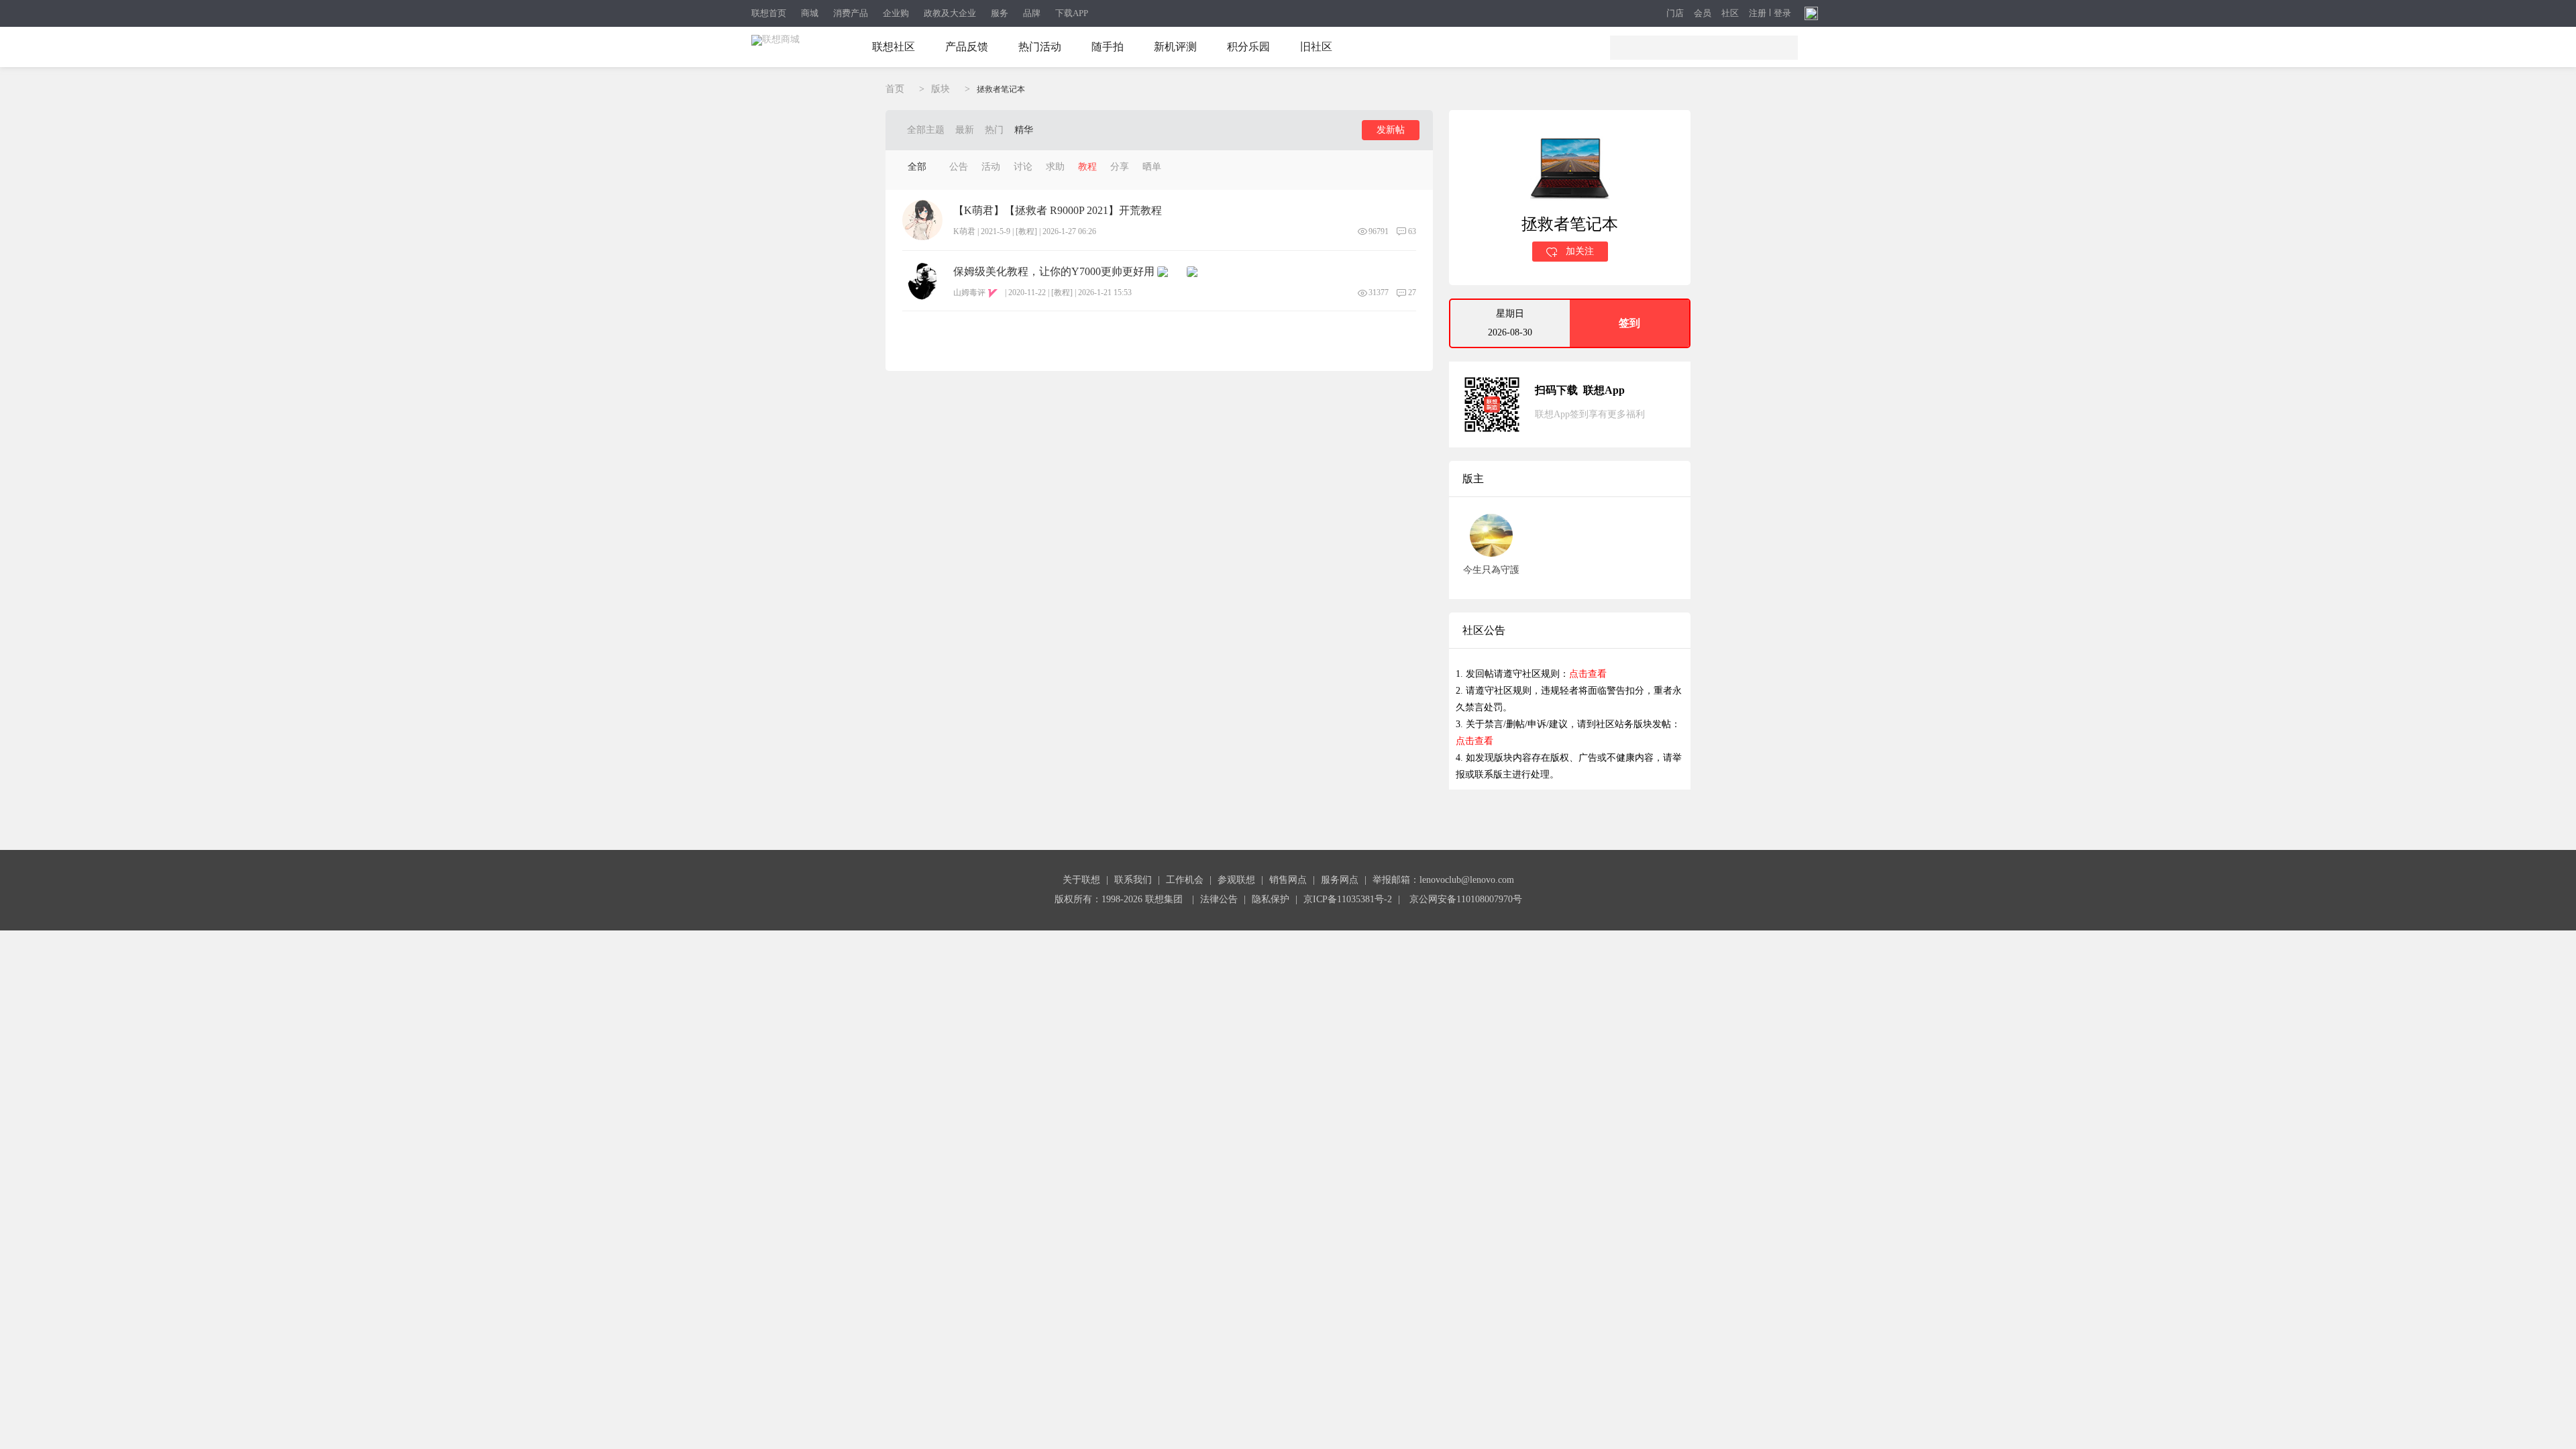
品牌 (1032, 13)
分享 (1120, 167)
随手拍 (1108, 47)
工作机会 (1185, 880)
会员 (1703, 14)
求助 (1055, 167)
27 (1412, 292)
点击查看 (1588, 674)
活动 (991, 167)
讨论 (1023, 167)
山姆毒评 (969, 292)
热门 (994, 130)
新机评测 (1175, 47)
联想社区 (894, 47)
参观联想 (1236, 880)
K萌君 (964, 231)
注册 (1758, 13)
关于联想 (1081, 880)
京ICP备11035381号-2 (1348, 899)
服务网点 (1340, 880)
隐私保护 (1271, 899)
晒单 (1152, 167)
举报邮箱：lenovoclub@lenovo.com (1443, 880)
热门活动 (1040, 47)
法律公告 (1219, 899)
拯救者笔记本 (1001, 89)
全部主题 (926, 130)
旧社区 (1316, 47)
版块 (941, 89)
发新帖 (1391, 130)
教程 (1087, 167)
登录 (1782, 13)
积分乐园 (1248, 47)
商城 (810, 13)
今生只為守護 (1491, 570)
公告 (959, 167)
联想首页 (769, 13)
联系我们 (1133, 880)
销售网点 (1288, 880)
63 (1412, 231)
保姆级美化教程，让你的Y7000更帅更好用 (1054, 272)
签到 (1629, 323)
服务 (1000, 13)
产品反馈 (967, 47)
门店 (1675, 14)
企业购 (896, 13)
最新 (965, 130)
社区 (1730, 14)
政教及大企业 (950, 13)
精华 (1024, 130)
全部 (917, 167)
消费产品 (851, 13)
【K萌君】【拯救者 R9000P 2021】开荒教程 (1058, 211)
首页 (895, 89)
